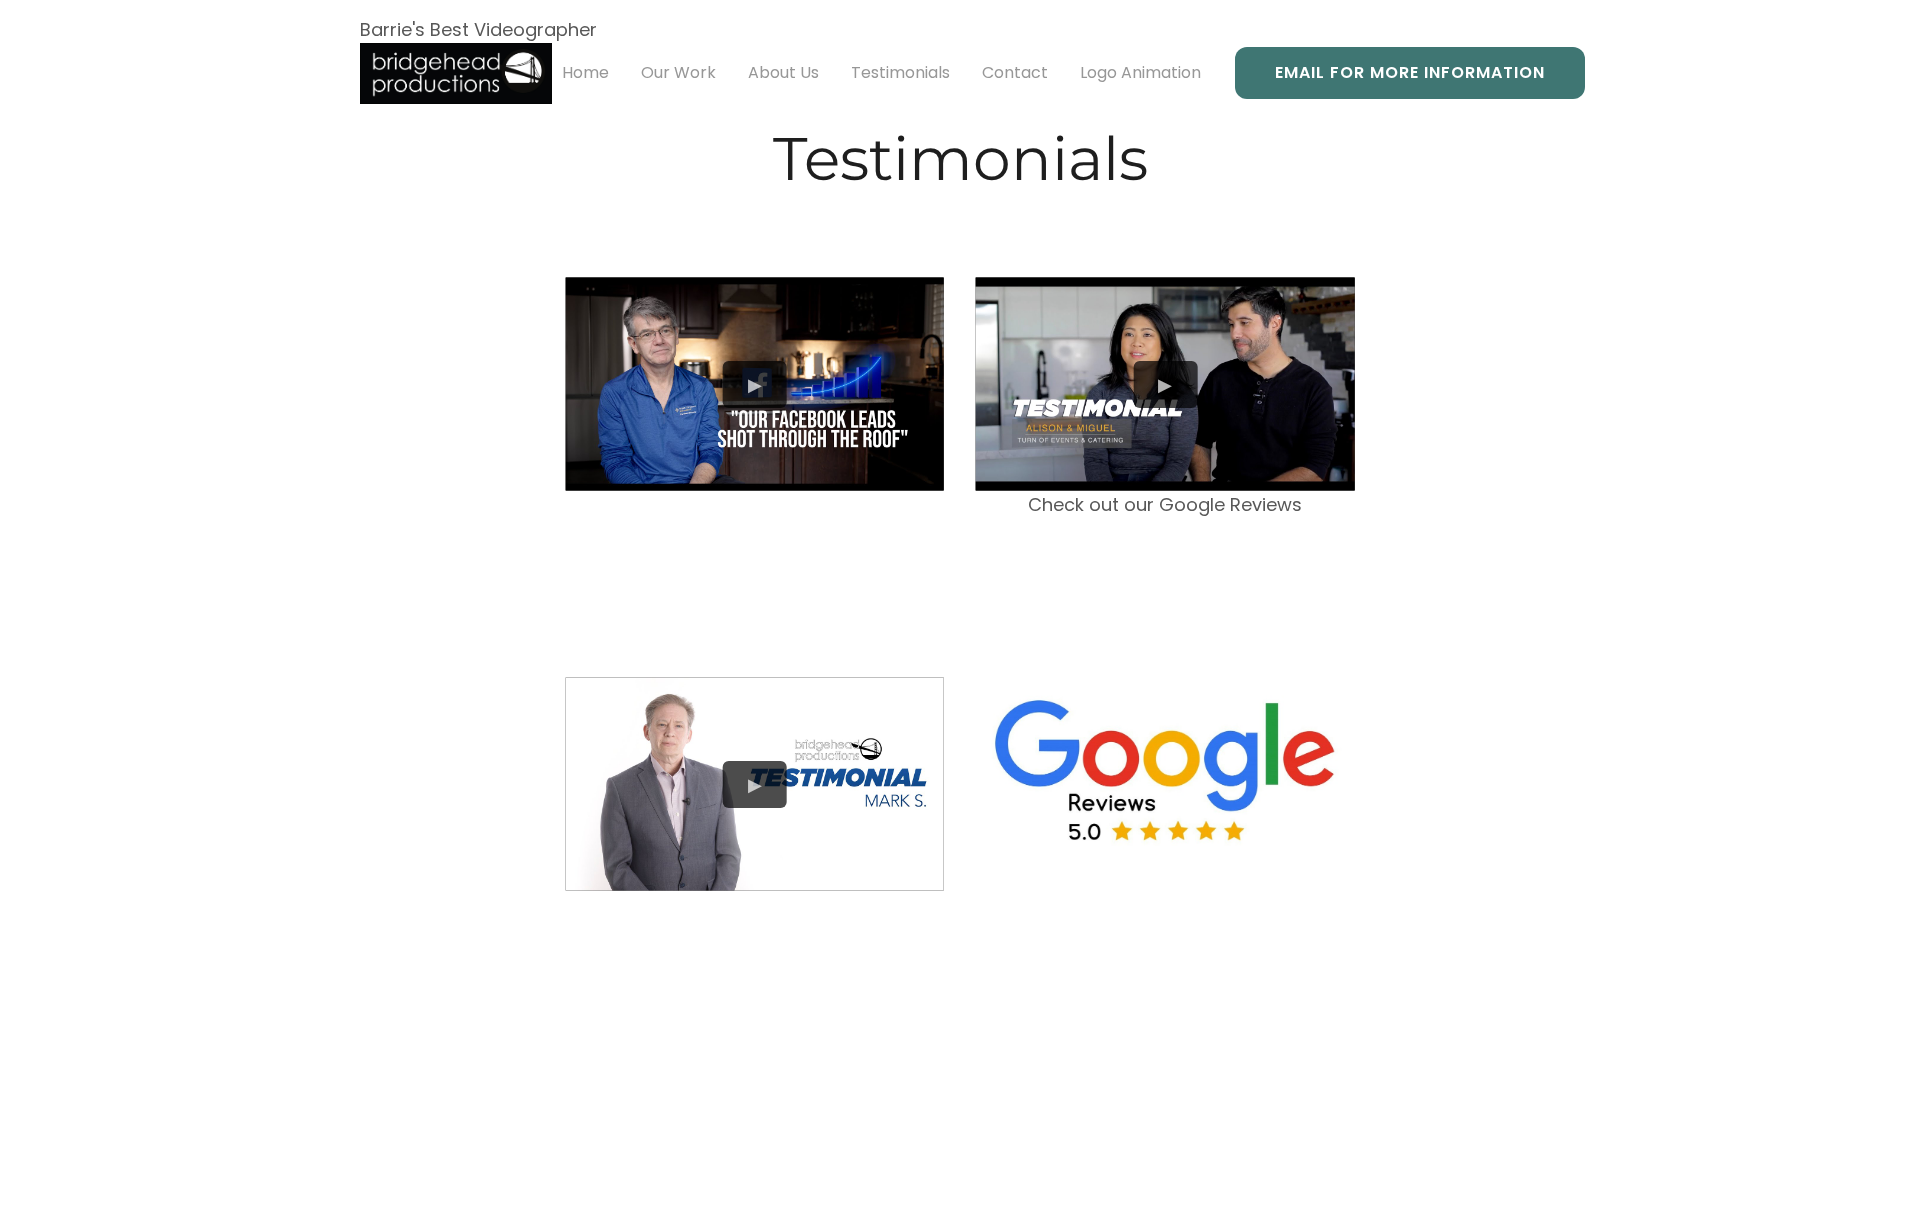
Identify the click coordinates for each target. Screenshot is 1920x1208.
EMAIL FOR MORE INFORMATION (1410, 72)
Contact (1015, 72)
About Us (783, 72)
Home (585, 72)
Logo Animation (1140, 72)
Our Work (678, 72)
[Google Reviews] (1165, 769)
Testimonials (900, 72)
